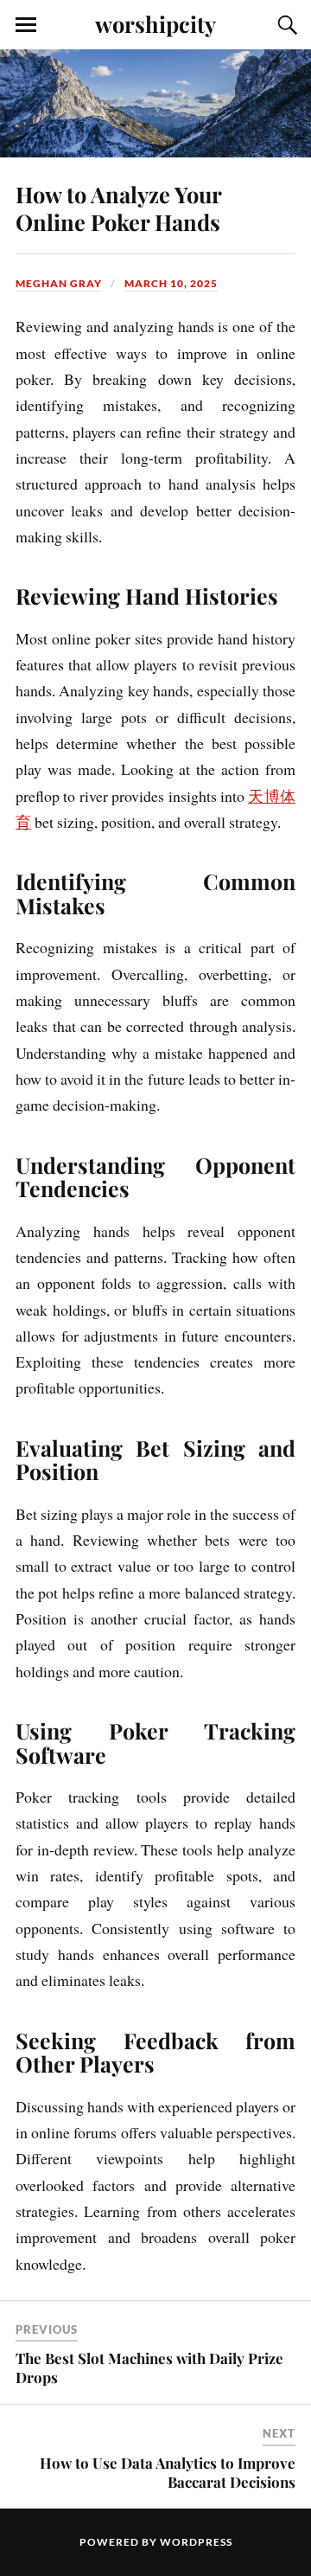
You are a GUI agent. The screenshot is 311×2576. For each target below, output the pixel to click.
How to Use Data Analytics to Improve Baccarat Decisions (168, 2472)
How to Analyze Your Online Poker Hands (118, 208)
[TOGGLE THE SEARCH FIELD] (285, 25)
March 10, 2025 (171, 283)
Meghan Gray (59, 283)
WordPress (196, 2542)
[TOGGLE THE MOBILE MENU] (26, 25)
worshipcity (155, 23)
